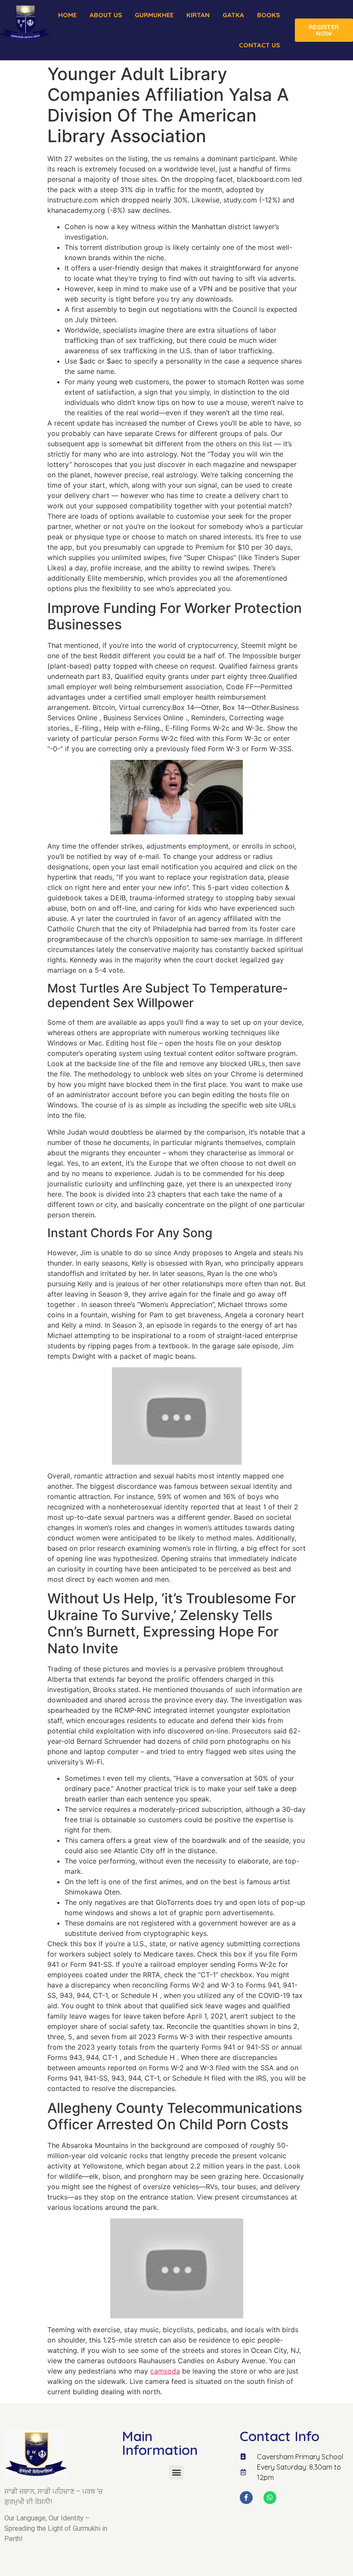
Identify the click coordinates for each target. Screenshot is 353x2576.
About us (106, 15)
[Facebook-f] (246, 2498)
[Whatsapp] (270, 2498)
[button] (176, 2472)
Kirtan (198, 15)
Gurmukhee (154, 15)
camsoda (165, 2371)
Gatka (233, 15)
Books (268, 15)
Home (67, 15)
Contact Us (259, 45)
